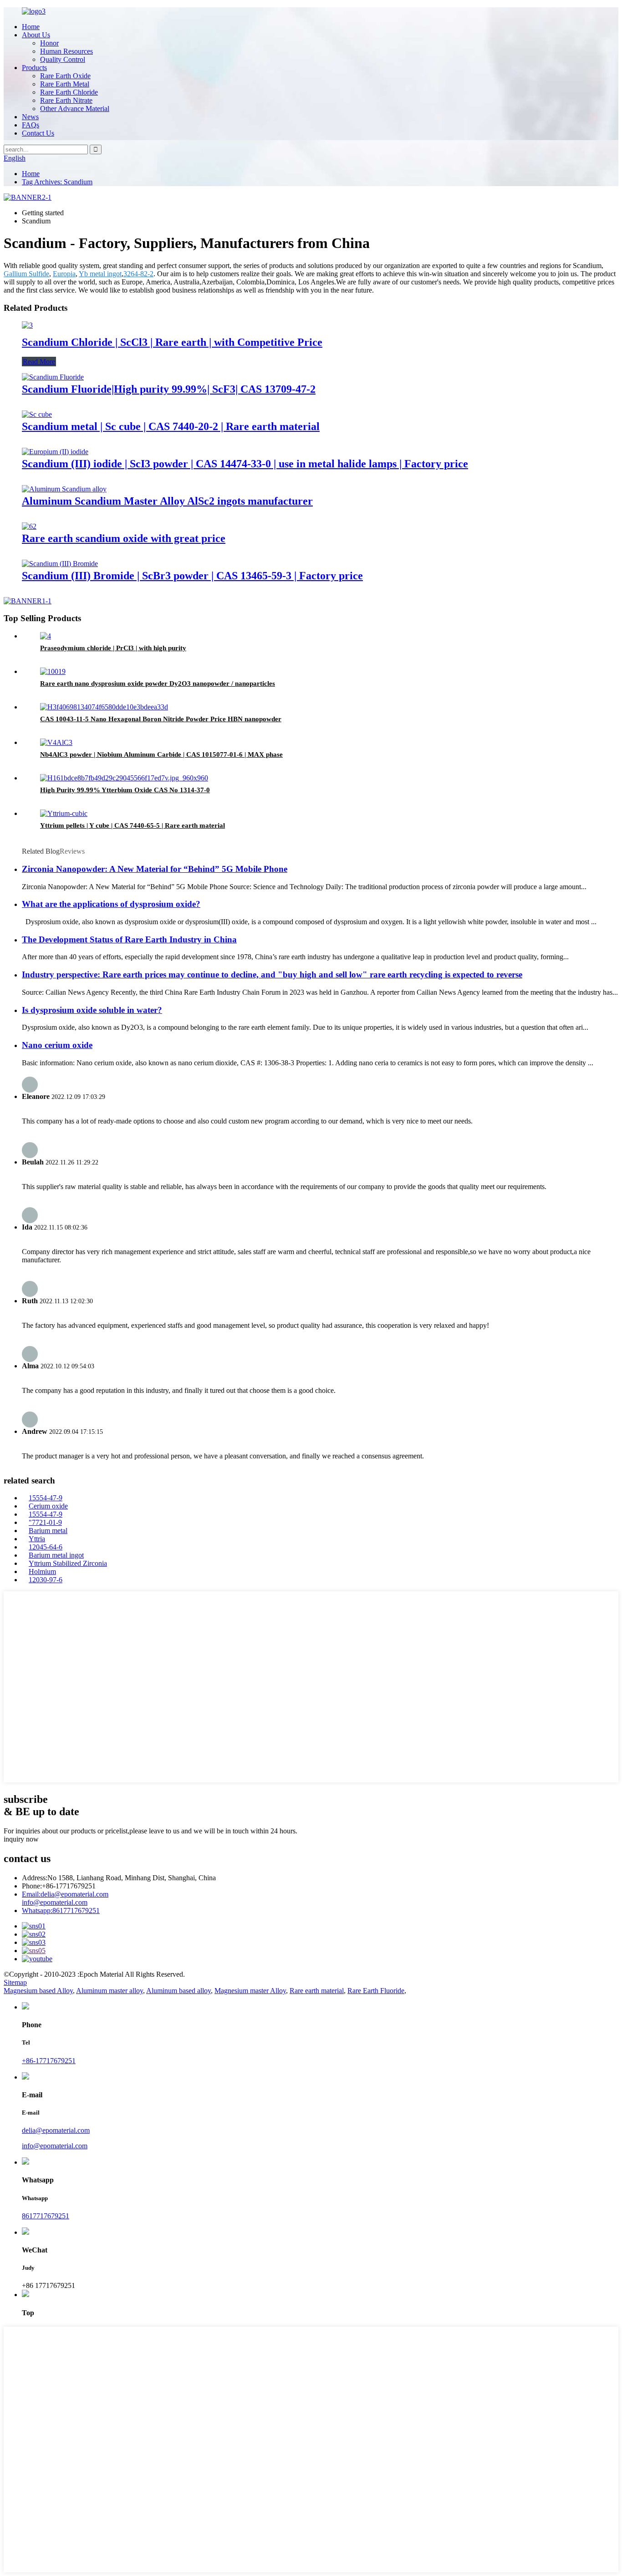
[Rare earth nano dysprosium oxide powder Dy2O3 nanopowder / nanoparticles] (53, 671)
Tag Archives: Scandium (57, 182)
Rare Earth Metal (65, 84)
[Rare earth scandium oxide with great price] (29, 526)
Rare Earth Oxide (65, 76)
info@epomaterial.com (55, 1902)
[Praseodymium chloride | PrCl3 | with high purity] (46, 636)
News (30, 117)
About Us (36, 35)
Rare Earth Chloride (69, 92)
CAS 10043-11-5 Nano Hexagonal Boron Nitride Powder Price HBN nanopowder (161, 719)
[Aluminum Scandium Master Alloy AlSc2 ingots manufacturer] (64, 489)
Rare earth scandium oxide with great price (124, 538)
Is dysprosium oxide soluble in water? (92, 1010)
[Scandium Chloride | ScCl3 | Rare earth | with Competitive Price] (27, 325)
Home (31, 27)
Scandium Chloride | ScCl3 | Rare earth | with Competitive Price (172, 342)
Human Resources (66, 51)
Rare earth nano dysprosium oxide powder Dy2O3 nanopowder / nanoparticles (158, 683)
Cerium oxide (48, 1506)
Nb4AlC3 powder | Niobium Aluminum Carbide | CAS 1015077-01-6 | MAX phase (161, 754)
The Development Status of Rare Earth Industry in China (129, 939)
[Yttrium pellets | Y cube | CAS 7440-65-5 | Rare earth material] (64, 813)
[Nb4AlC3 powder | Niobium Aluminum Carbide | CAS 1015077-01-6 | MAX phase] (56, 742)
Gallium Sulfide (26, 274)
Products (34, 68)
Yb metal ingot (100, 274)
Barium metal (48, 1531)
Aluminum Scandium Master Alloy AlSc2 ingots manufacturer (167, 501)
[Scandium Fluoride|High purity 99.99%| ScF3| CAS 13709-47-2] (53, 377)
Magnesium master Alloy (250, 1991)
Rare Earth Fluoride (376, 1991)
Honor (49, 43)
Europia (64, 274)
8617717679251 (61, 1910)
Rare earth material (317, 1991)
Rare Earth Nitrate (66, 100)
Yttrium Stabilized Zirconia (68, 1563)
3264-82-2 (138, 274)
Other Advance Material (75, 109)
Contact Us (38, 133)
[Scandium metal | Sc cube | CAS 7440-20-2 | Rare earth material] (37, 414)
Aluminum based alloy (178, 1991)
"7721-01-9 (45, 1522)
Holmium (42, 1571)
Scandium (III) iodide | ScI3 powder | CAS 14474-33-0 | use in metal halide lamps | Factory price (245, 464)
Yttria (37, 1539)
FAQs (31, 125)
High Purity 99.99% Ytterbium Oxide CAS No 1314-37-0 (125, 790)
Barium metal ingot (56, 1555)
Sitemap (15, 1982)
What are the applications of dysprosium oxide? (111, 904)
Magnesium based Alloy (38, 1991)
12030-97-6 (46, 1580)
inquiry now (21, 1839)
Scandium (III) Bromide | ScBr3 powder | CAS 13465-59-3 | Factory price (192, 576)
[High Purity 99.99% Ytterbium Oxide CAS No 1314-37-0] (124, 778)
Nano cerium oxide (57, 1045)
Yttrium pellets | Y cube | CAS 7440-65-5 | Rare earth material (133, 825)
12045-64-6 (46, 1547)
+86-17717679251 (49, 2061)
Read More (39, 362)
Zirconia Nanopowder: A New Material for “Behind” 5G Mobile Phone (155, 869)
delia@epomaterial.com (65, 1894)
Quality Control (63, 59)
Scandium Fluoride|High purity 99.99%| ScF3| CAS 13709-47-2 (169, 389)
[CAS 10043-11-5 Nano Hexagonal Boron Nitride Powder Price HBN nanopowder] (104, 707)
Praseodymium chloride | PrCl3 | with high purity (113, 648)
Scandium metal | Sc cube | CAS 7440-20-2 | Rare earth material (171, 426)
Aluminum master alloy (110, 1991)
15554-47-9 (46, 1498)
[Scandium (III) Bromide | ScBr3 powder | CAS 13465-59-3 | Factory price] (60, 564)
